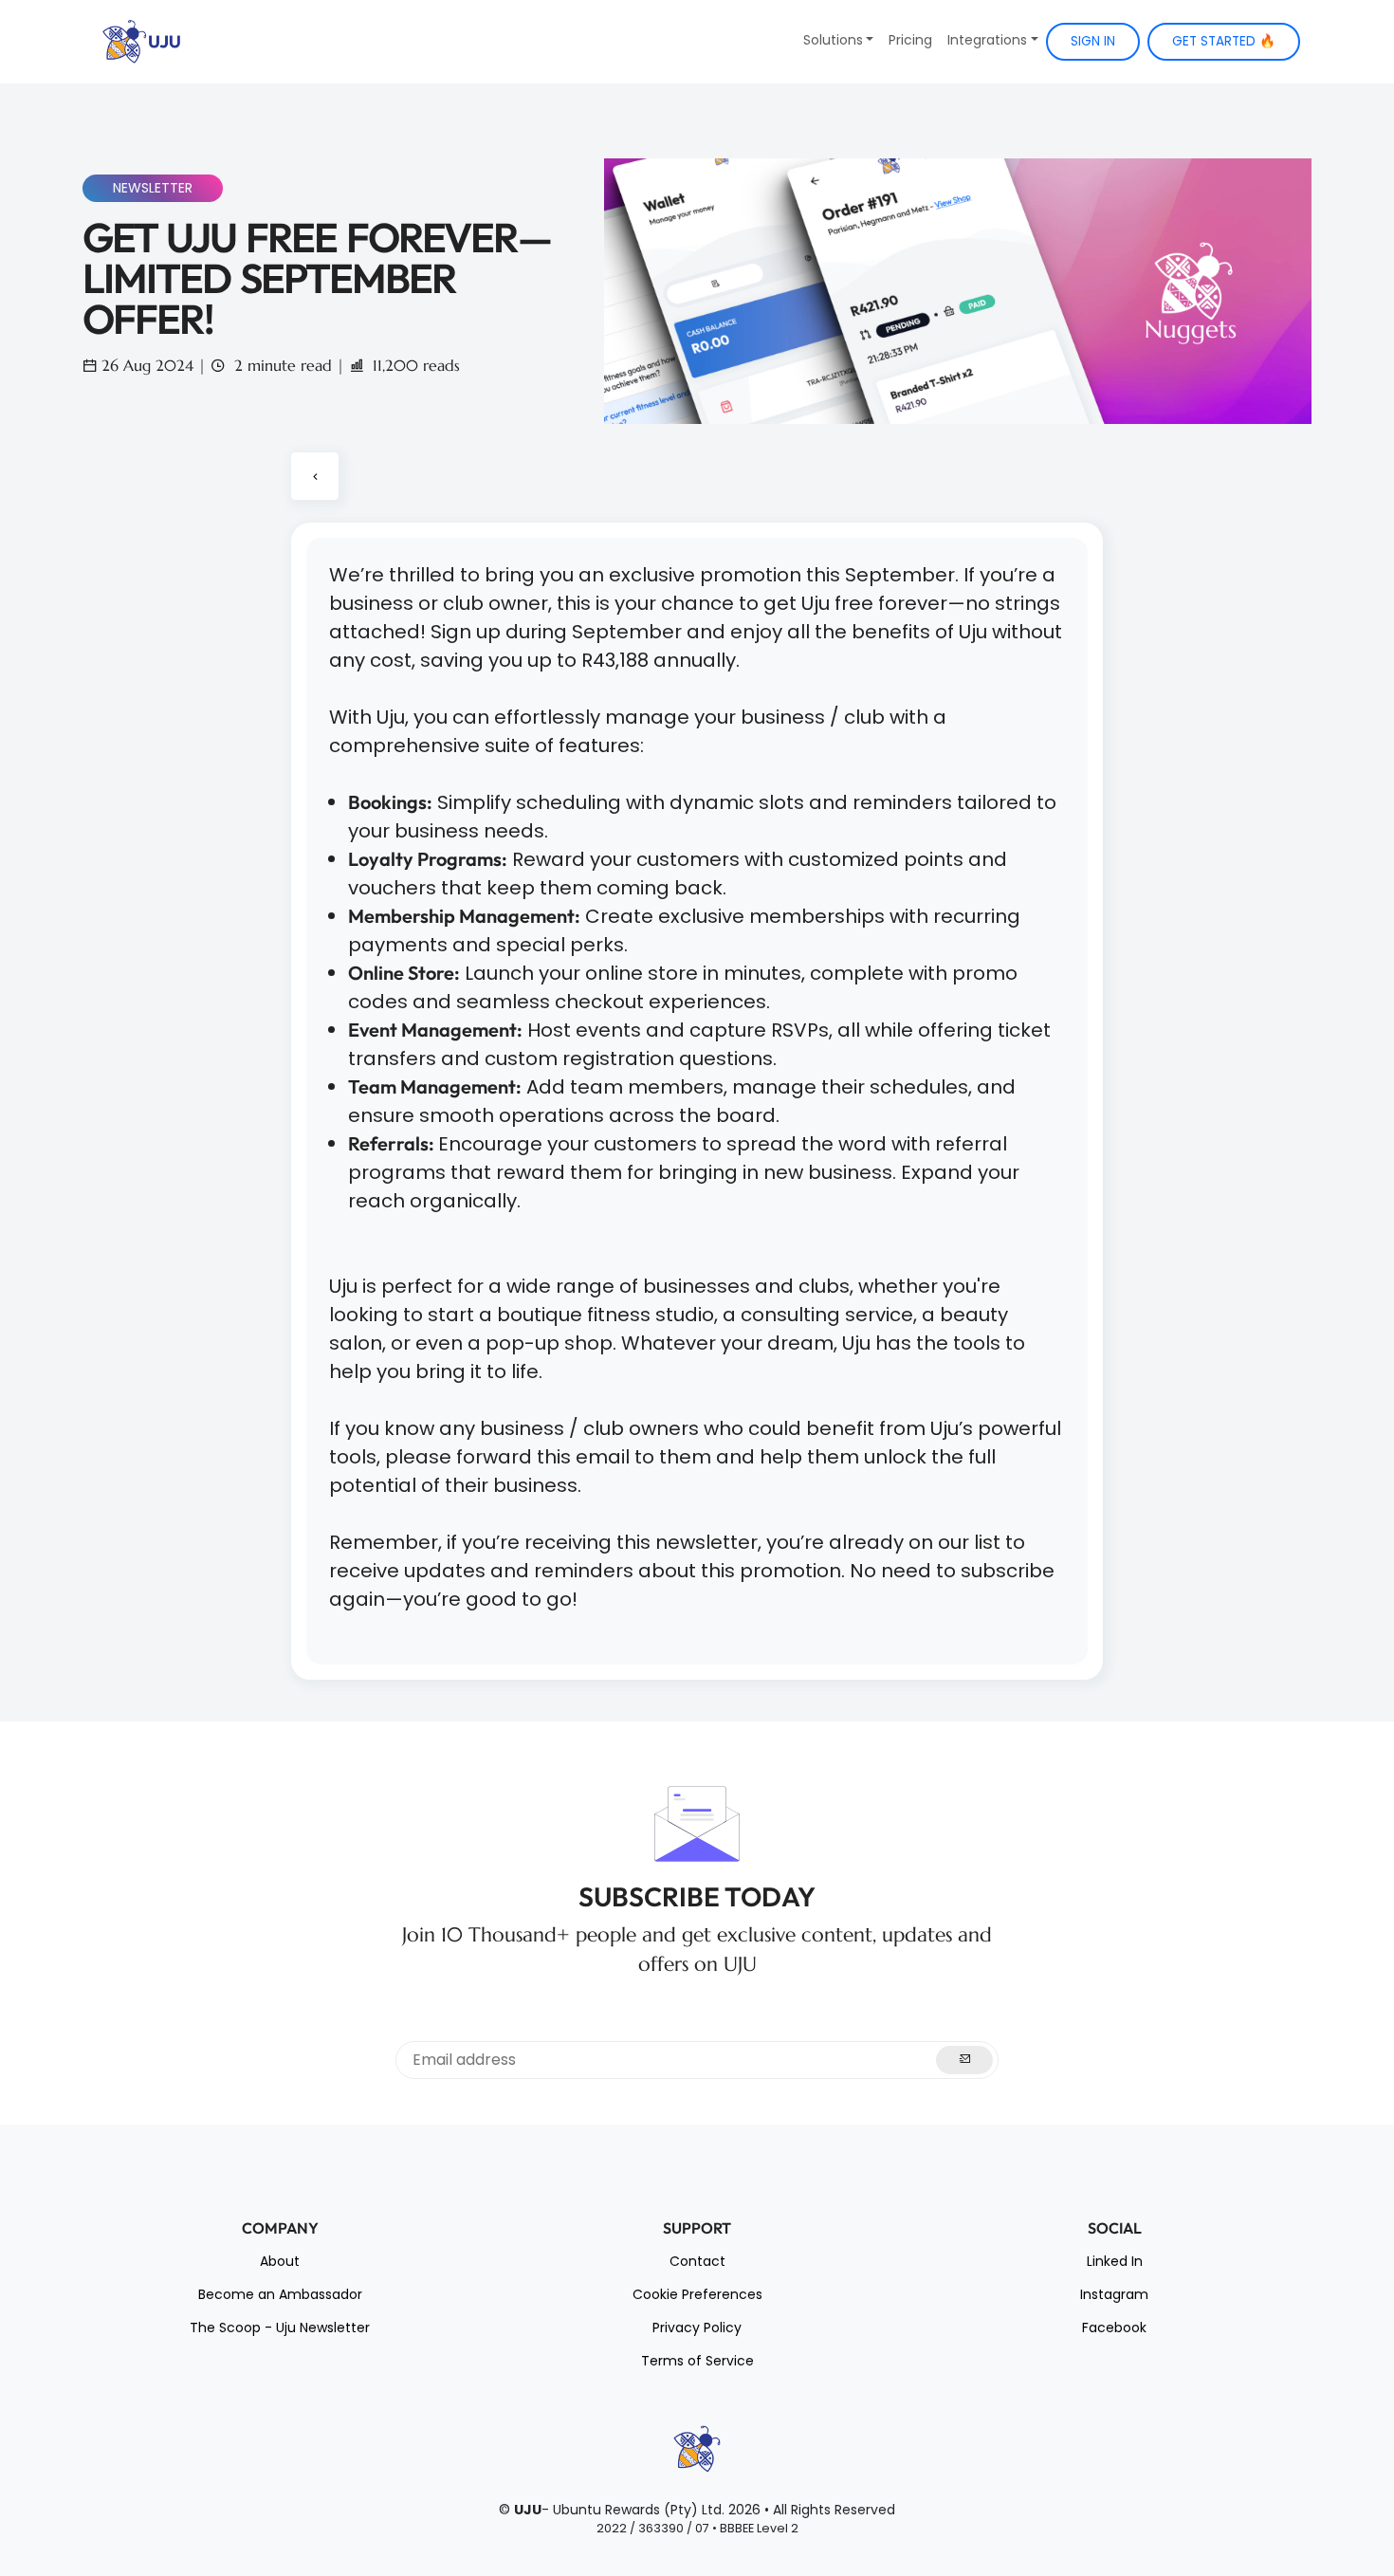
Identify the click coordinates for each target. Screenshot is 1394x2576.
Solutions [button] (833, 40)
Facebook (1114, 2328)
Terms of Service (697, 2361)
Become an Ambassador (280, 2294)
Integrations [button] (987, 40)
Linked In (1115, 2261)
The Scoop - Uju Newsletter (280, 2328)
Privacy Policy (697, 2328)
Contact (697, 2261)
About (280, 2261)
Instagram (1114, 2294)
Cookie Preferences (697, 2294)
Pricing (910, 40)
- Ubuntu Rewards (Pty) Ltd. (619, 2510)
